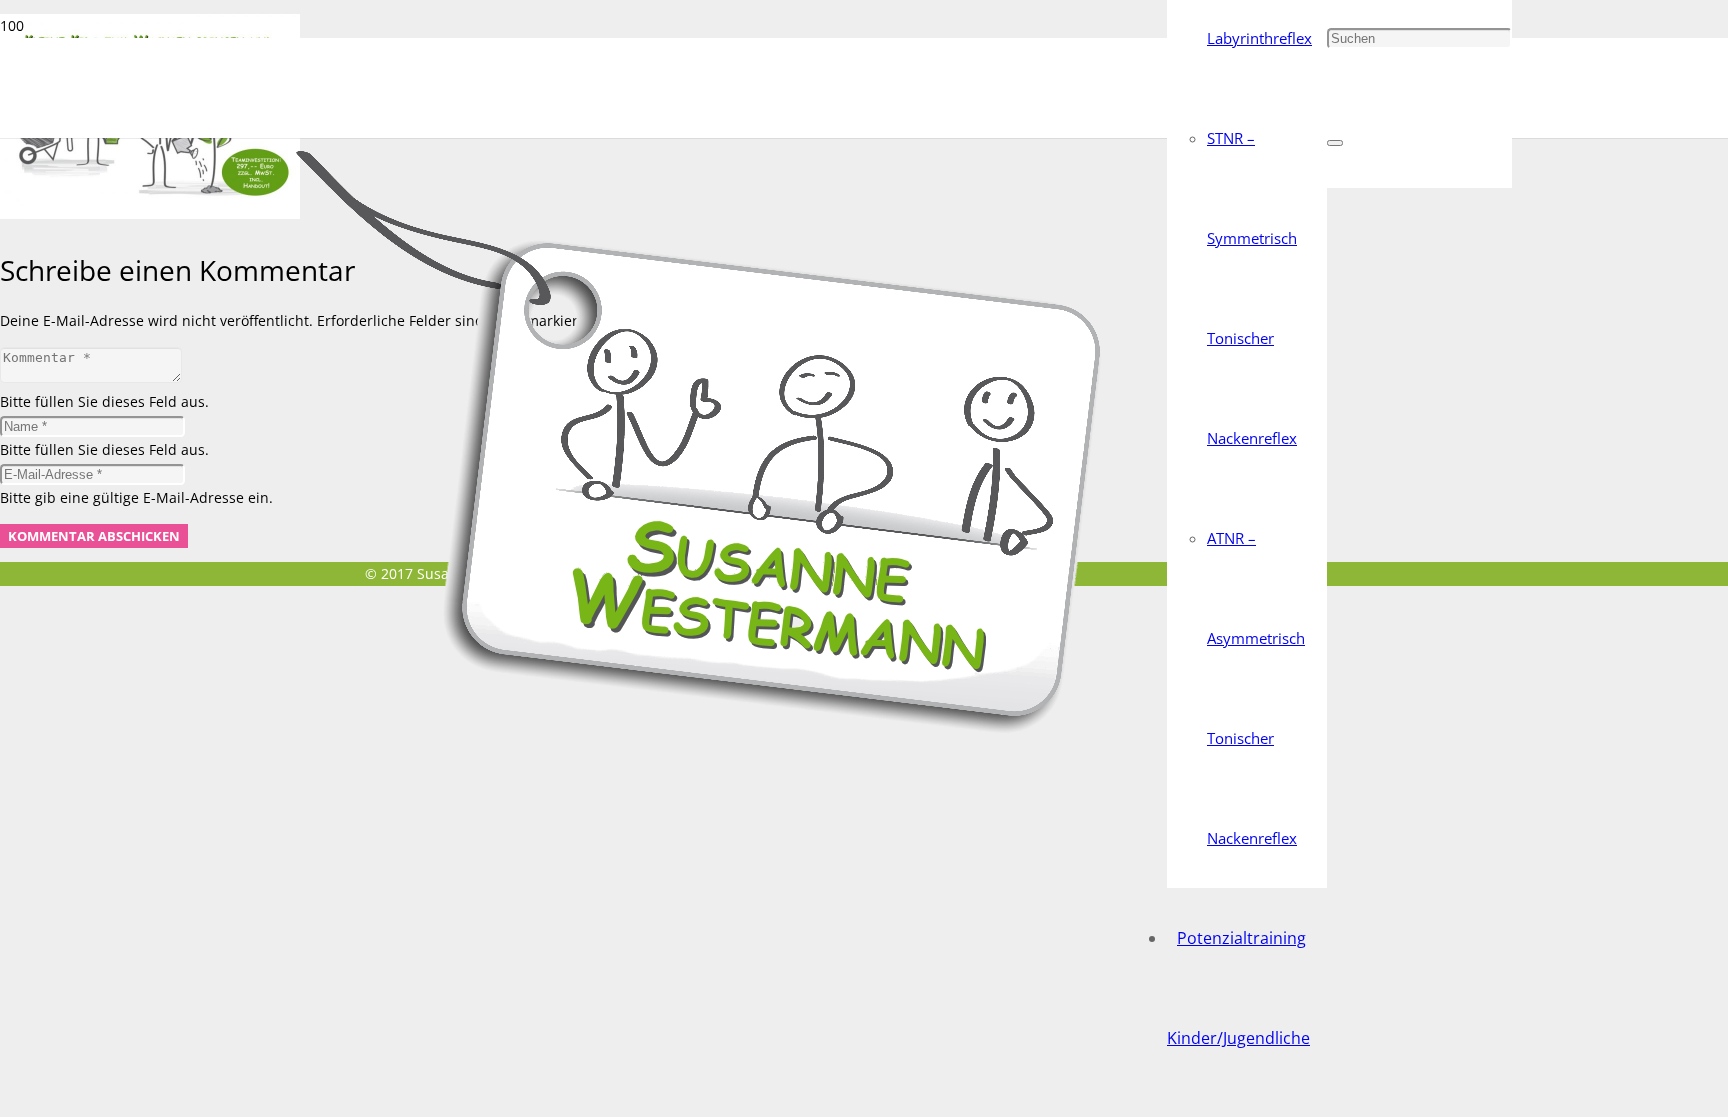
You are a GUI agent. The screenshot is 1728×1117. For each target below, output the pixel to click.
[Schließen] (1335, 143)
